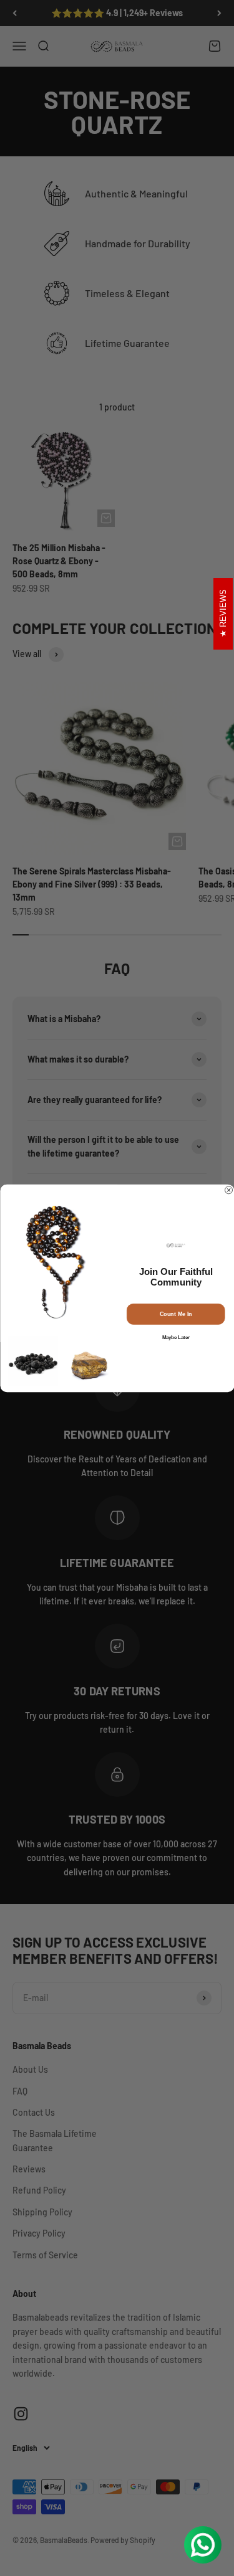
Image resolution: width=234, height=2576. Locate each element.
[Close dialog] (228, 1190)
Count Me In (175, 1314)
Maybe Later (175, 1337)
